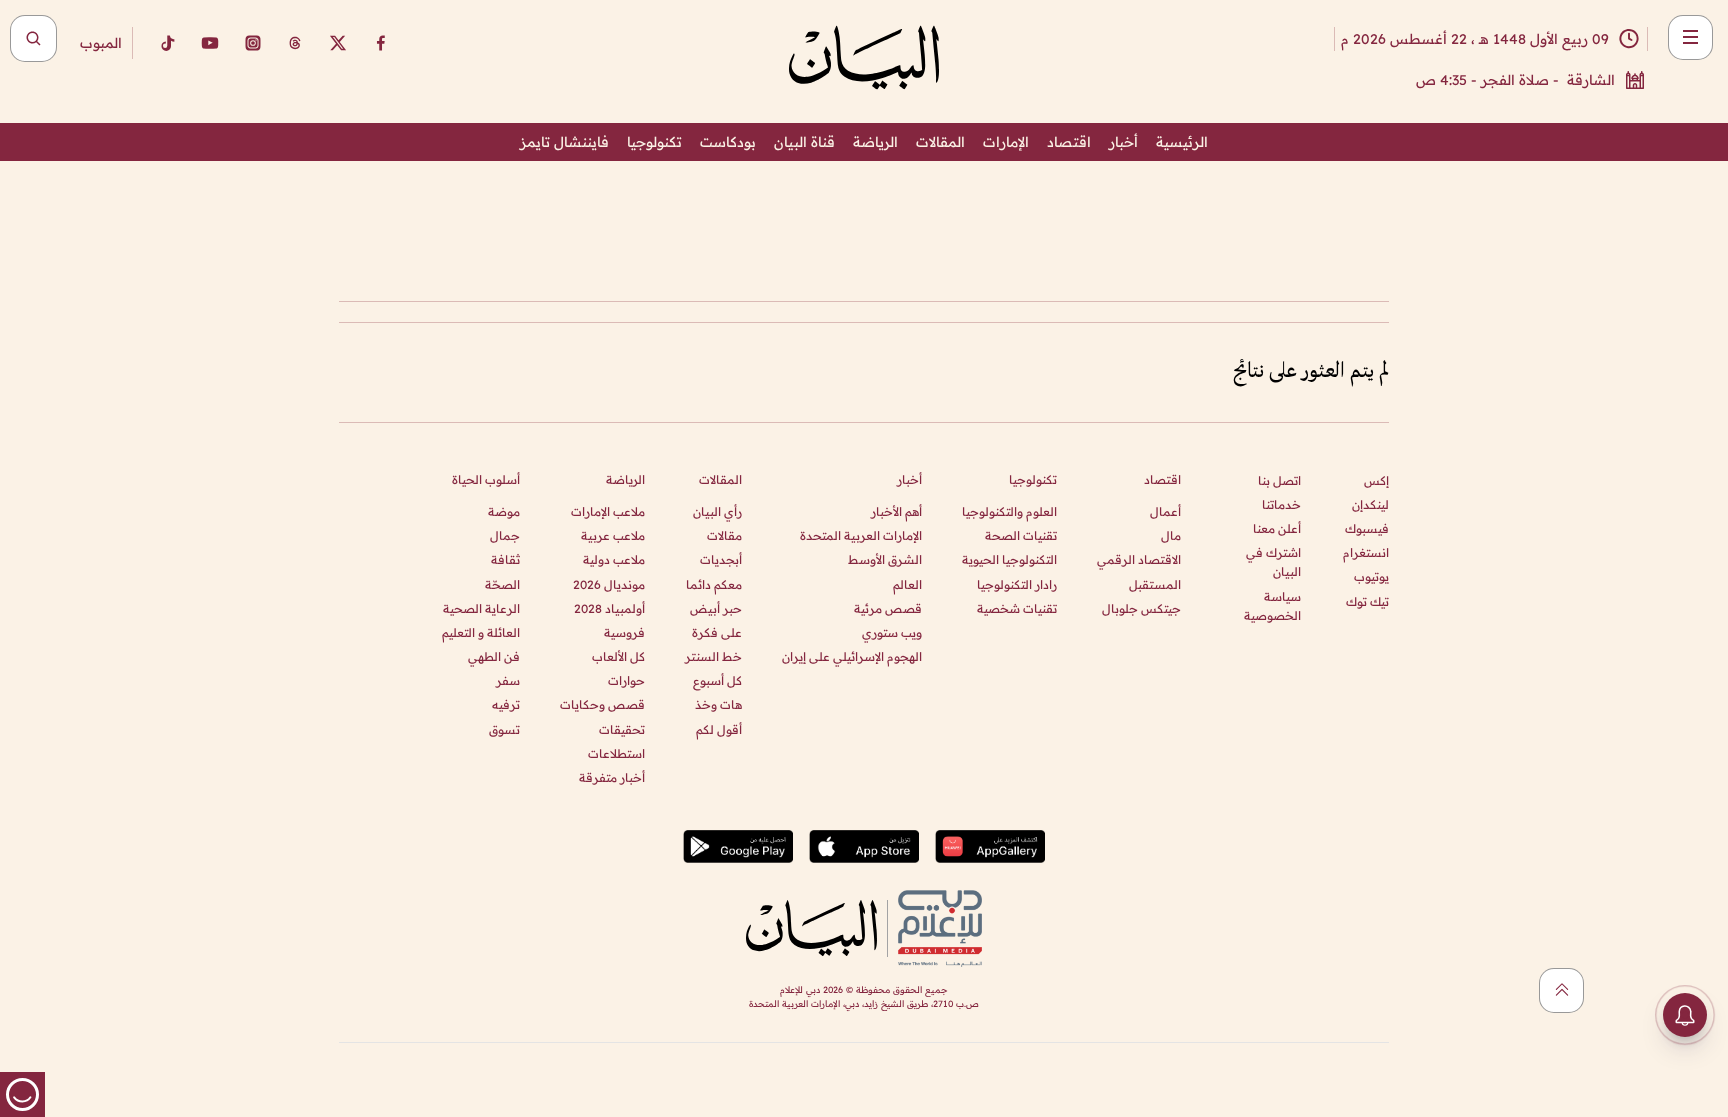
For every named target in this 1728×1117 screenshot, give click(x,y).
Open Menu (1690, 37)
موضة (504, 511)
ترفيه (506, 704)
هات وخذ (718, 704)
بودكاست (728, 142)
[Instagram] (253, 43)
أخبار (1123, 142)
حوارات (626, 680)
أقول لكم (719, 729)
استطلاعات (616, 753)
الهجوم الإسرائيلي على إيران (852, 656)
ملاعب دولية (614, 559)
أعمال (1165, 511)
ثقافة (505, 559)
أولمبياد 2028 (609, 608)
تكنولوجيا (654, 142)
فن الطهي (494, 656)
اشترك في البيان (1273, 562)
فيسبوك (1367, 528)
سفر (508, 680)
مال (1171, 535)
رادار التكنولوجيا (1017, 584)
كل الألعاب (618, 656)
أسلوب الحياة (486, 479)
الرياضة (875, 142)
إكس (1376, 480)
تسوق (504, 729)
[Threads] (295, 43)
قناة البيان (804, 142)
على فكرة (717, 632)
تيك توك (1367, 601)
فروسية (624, 632)
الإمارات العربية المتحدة (861, 535)
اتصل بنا (1279, 480)
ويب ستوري (892, 632)
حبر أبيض (716, 608)
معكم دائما (714, 584)
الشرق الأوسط (885, 559)
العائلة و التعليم (481, 632)
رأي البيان (717, 511)
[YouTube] (210, 43)
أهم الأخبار (896, 511)
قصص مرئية (888, 608)
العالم (907, 584)
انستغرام (1366, 552)
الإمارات (1006, 142)
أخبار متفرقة (612, 777)
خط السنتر (713, 656)
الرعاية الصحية (481, 608)
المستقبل (1155, 584)
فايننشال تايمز (564, 142)
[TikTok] (167, 43)
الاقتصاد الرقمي (1139, 559)
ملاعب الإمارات (608, 511)
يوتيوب (1371, 576)
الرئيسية (1182, 142)
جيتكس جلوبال (1141, 608)
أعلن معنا (1277, 528)
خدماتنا (1281, 504)
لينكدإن (1370, 504)
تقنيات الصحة (1021, 535)
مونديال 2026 (609, 584)
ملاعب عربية (613, 535)
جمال (505, 535)
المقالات (940, 142)
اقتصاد (1069, 142)
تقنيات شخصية (1017, 608)
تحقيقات (622, 729)
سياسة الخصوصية (1272, 606)
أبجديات (721, 559)
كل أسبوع (717, 680)
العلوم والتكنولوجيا (1009, 511)
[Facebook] (381, 43)
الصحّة (502, 584)
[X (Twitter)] (338, 43)
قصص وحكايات (602, 704)
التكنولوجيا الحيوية (1009, 559)
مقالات (724, 535)
